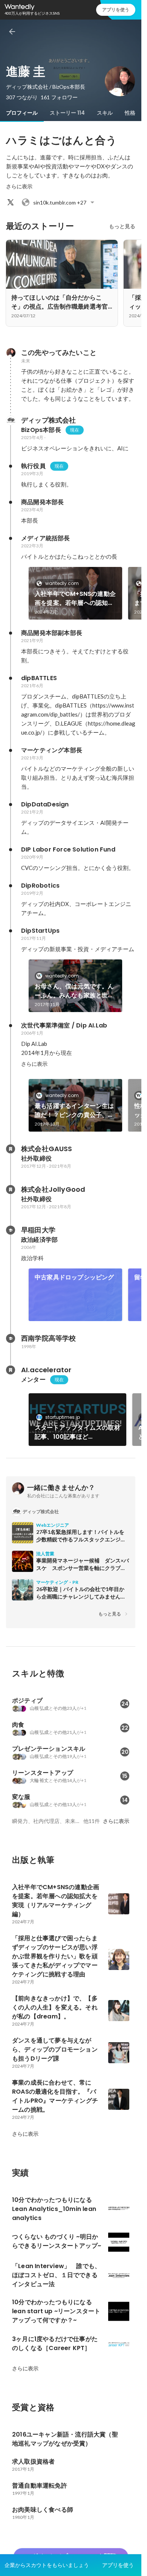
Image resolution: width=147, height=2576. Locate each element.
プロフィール (22, 113)
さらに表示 (19, 186)
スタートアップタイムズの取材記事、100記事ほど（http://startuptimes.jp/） (77, 1432)
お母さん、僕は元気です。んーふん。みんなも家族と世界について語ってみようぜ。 (74, 991)
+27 (60, 202)
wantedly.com (62, 583)
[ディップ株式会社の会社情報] (11, 420)
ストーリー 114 (67, 113)
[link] (75, 593)
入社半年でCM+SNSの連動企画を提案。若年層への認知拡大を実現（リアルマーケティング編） (75, 599)
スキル (105, 113)
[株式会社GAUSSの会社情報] (11, 1149)
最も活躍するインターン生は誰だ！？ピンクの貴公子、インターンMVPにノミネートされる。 (75, 1111)
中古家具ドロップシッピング (74, 1277)
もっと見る (122, 226)
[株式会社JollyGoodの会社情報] (11, 1190)
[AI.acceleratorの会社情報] (11, 1370)
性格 (130, 113)
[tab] (22, 113)
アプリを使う (116, 10)
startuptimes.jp (63, 1417)
